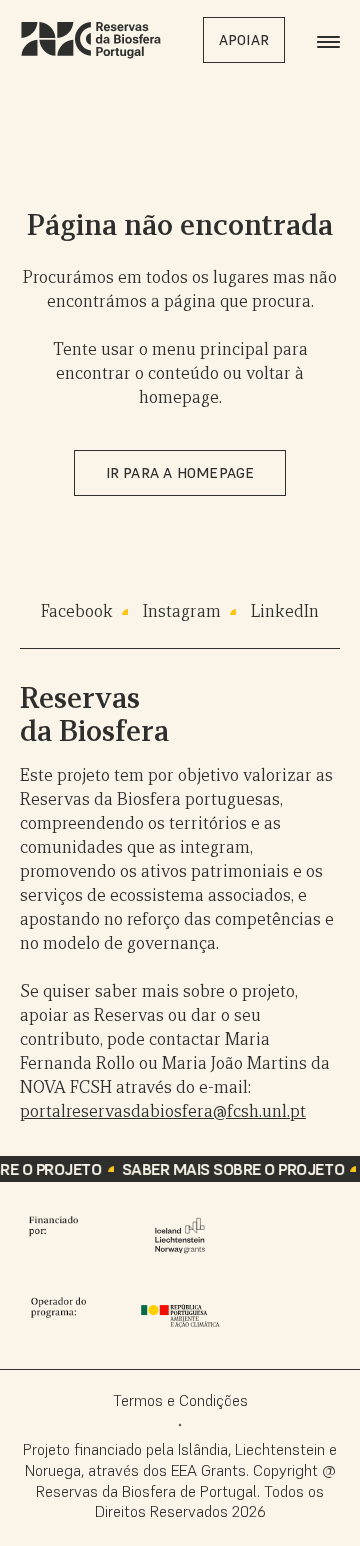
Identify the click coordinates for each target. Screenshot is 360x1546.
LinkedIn (285, 611)
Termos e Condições (180, 1400)
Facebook (77, 611)
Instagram (182, 611)
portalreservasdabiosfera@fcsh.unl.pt (163, 1111)
